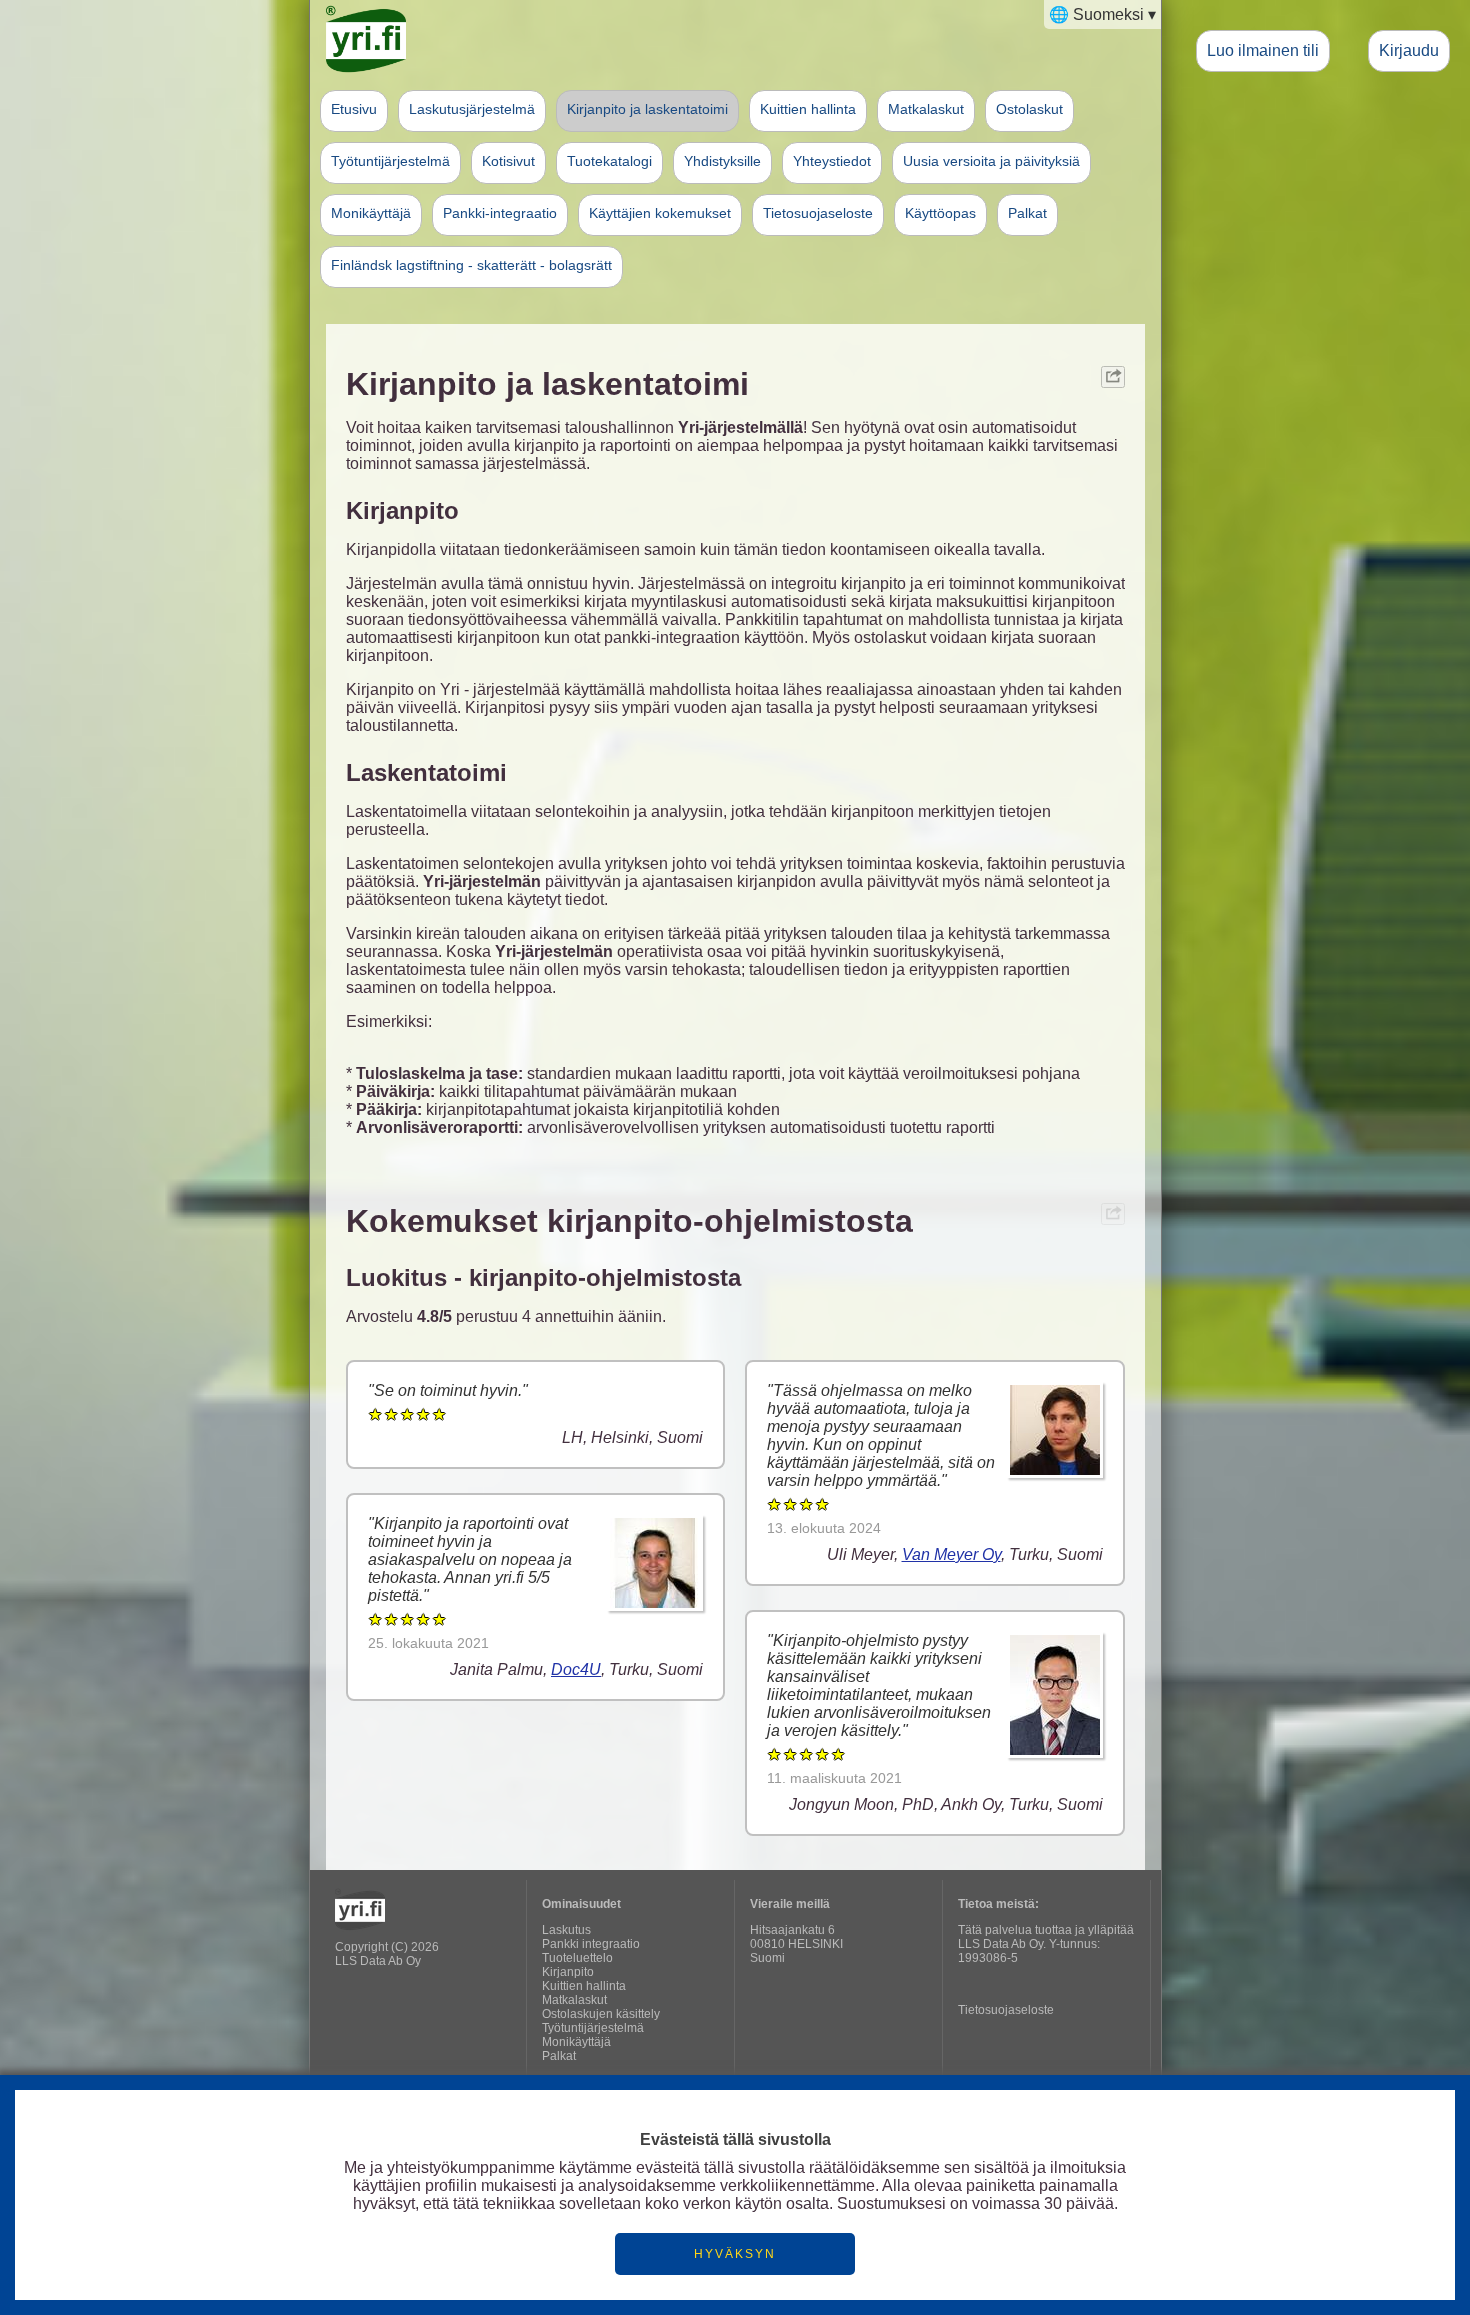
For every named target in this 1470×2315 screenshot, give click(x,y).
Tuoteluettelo (577, 1958)
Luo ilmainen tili (1263, 50)
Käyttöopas (940, 213)
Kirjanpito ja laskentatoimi (647, 109)
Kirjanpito (568, 1972)
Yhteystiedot (832, 161)
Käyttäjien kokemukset (660, 213)
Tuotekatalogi (609, 161)
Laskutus (566, 1930)
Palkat (1027, 213)
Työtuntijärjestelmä (390, 161)
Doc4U (576, 1669)
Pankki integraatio (591, 1944)
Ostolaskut (1029, 109)
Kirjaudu (1409, 50)
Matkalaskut (926, 109)
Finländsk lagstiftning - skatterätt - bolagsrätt (471, 265)
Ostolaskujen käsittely (601, 2014)
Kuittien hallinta (808, 109)
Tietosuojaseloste (818, 213)
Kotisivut (508, 161)
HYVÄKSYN (735, 2254)
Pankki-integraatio (500, 213)
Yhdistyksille (722, 161)
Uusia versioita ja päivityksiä (991, 161)
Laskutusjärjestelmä (472, 109)
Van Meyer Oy (951, 1554)
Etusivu (354, 109)
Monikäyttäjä (371, 213)
